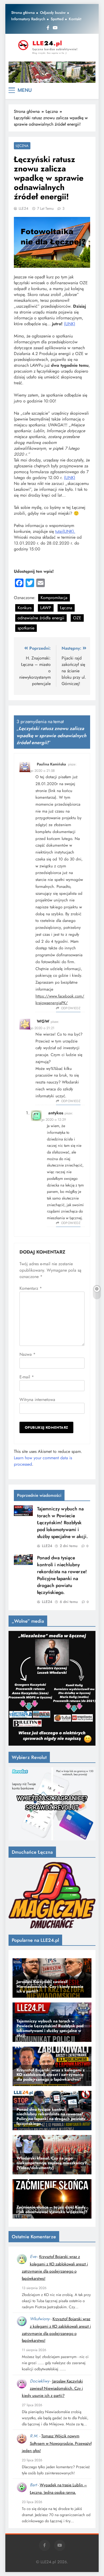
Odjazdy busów (53, 13)
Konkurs (25, 608)
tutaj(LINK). (65, 531)
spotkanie (26, 628)
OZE (77, 618)
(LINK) (70, 324)
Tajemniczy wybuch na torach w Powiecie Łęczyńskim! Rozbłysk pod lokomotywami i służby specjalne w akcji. (62, 1523)
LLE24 (23, 208)
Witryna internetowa (37, 1400)
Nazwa (27, 1354)
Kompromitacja (54, 598)
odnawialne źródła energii (41, 618)
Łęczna (22, 146)
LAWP (46, 608)
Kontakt (75, 19)
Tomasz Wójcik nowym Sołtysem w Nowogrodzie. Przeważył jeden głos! (57, 2443)
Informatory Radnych (28, 19)
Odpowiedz (71, 1008)
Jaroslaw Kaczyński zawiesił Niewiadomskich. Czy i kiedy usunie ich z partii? (52, 2389)
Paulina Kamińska (51, 764)
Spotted (57, 19)
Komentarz (31, 1288)
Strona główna (23, 13)
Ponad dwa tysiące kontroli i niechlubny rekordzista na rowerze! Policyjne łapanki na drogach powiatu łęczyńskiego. (62, 1575)
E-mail (27, 1377)
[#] (52, 72)
